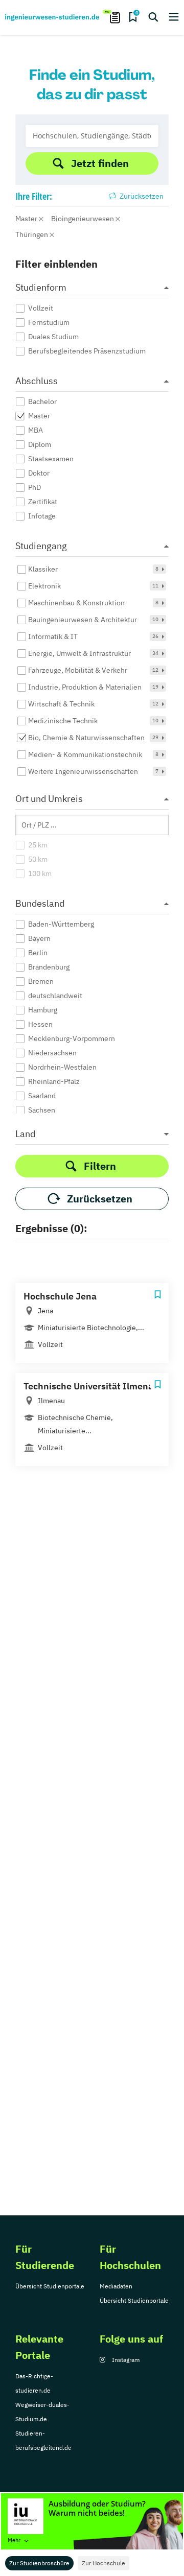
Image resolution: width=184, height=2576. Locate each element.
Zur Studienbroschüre (39, 2563)
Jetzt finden (100, 163)
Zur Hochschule (103, 2563)
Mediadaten (116, 2286)
